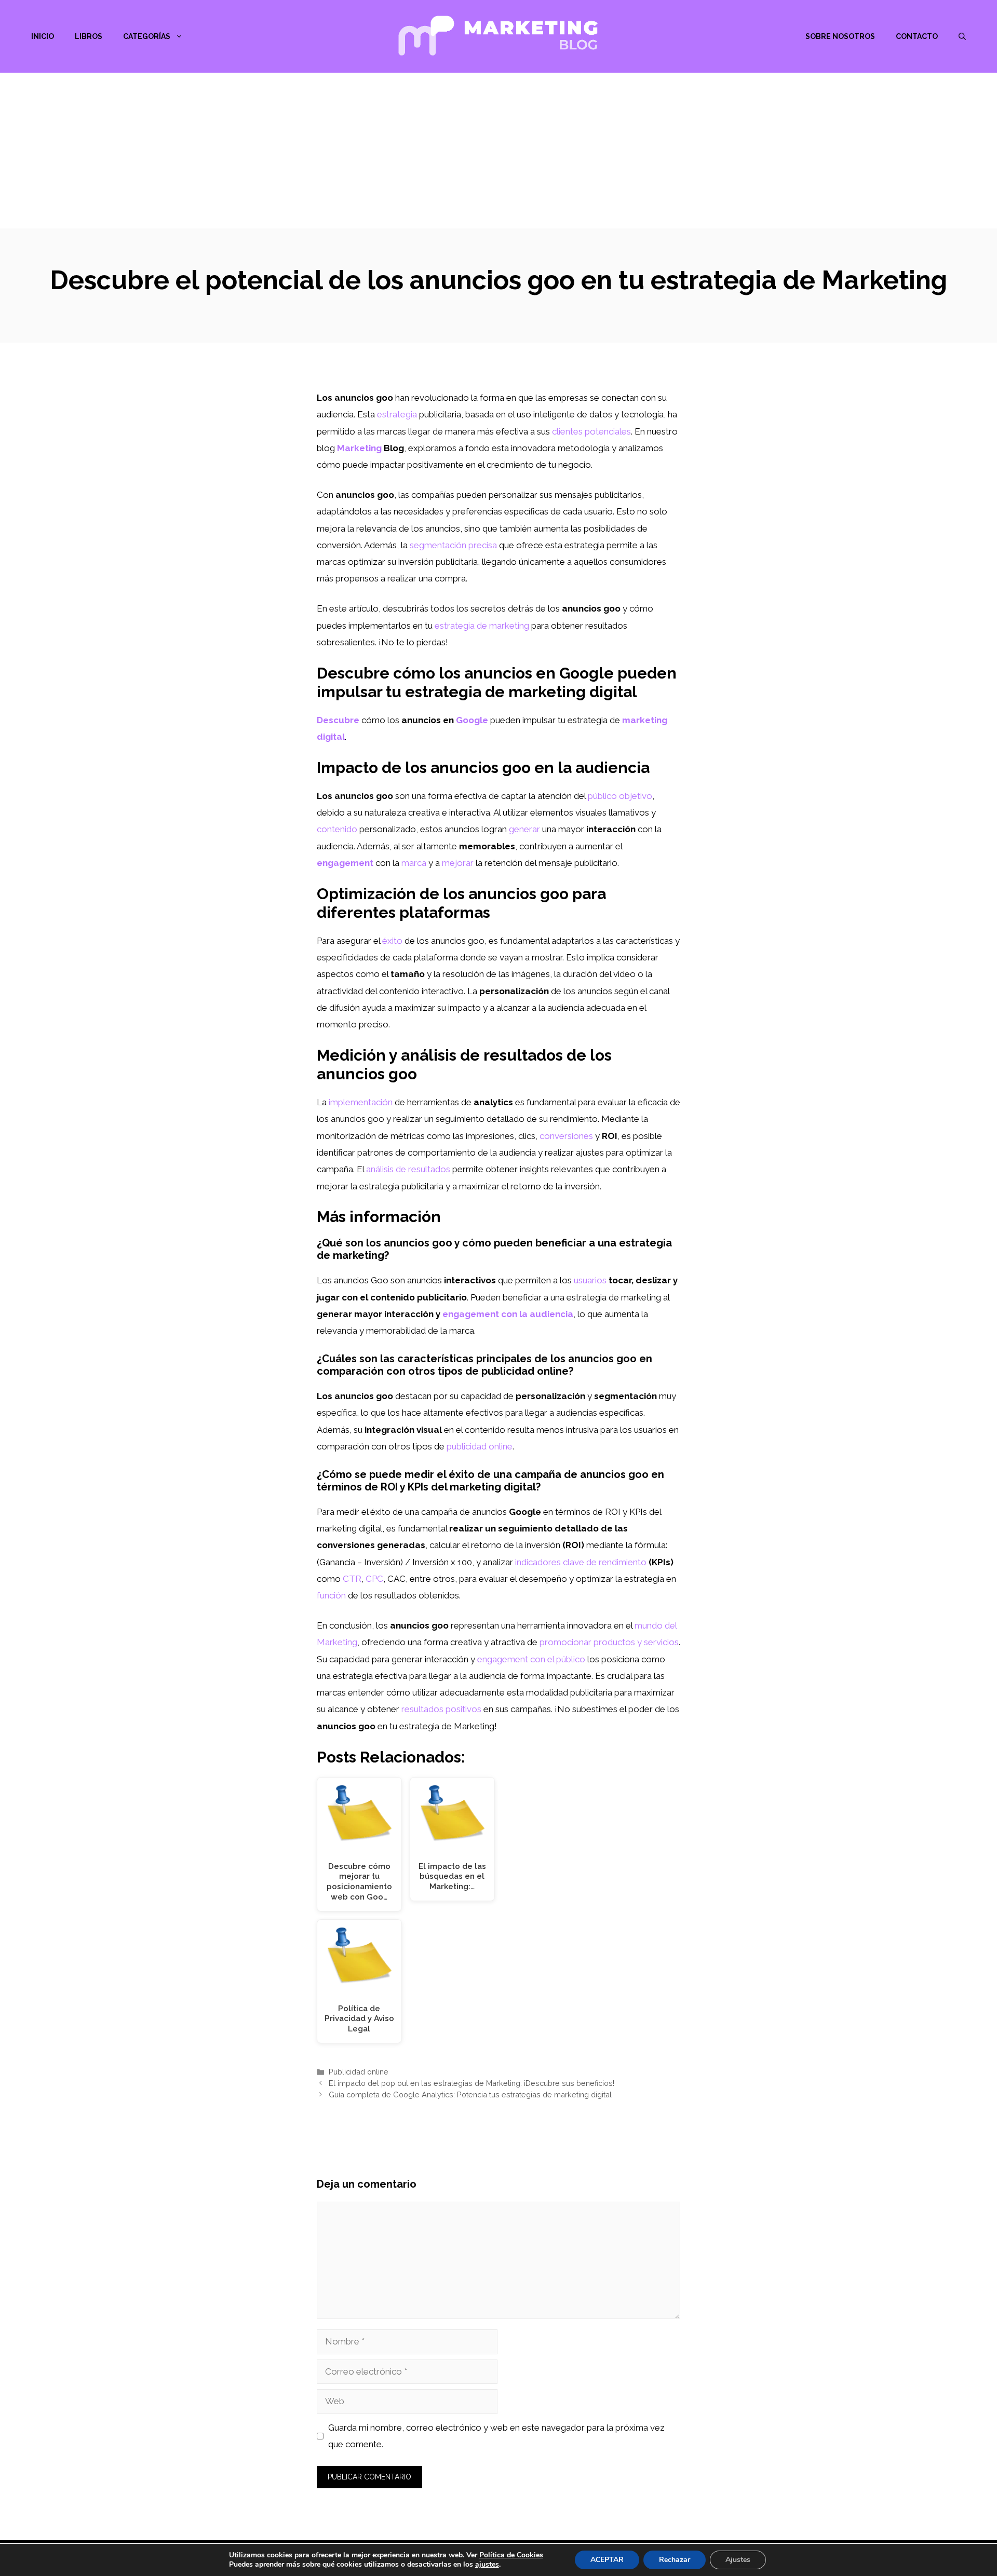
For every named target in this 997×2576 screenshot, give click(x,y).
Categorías (147, 36)
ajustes (487, 2565)
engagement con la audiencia (508, 1314)
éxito (392, 941)
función (331, 1595)
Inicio (43, 36)
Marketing (359, 448)
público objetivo (620, 796)
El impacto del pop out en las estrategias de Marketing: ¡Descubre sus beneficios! (471, 2083)
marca (414, 863)
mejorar (458, 863)
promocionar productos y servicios (609, 1642)
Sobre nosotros (840, 36)
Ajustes (738, 2560)
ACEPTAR (607, 2560)
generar (524, 829)
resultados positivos (441, 1709)
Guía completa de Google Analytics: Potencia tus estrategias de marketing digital (470, 2094)
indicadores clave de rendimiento (581, 1562)
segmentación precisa (453, 545)
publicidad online (480, 1446)
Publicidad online (359, 2072)
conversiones (566, 1136)
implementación (361, 1102)
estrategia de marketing (482, 626)
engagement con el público (531, 1659)
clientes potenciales (591, 431)
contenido (337, 829)
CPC (374, 1579)
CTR (352, 1579)
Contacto (917, 36)
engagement (345, 863)
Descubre (338, 720)
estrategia (397, 414)
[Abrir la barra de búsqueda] (962, 36)
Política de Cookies (511, 2555)
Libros (89, 36)
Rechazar (675, 2560)
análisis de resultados (408, 1169)
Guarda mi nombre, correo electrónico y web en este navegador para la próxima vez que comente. (496, 2436)
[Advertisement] (498, 151)
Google (472, 720)
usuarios (590, 1280)
